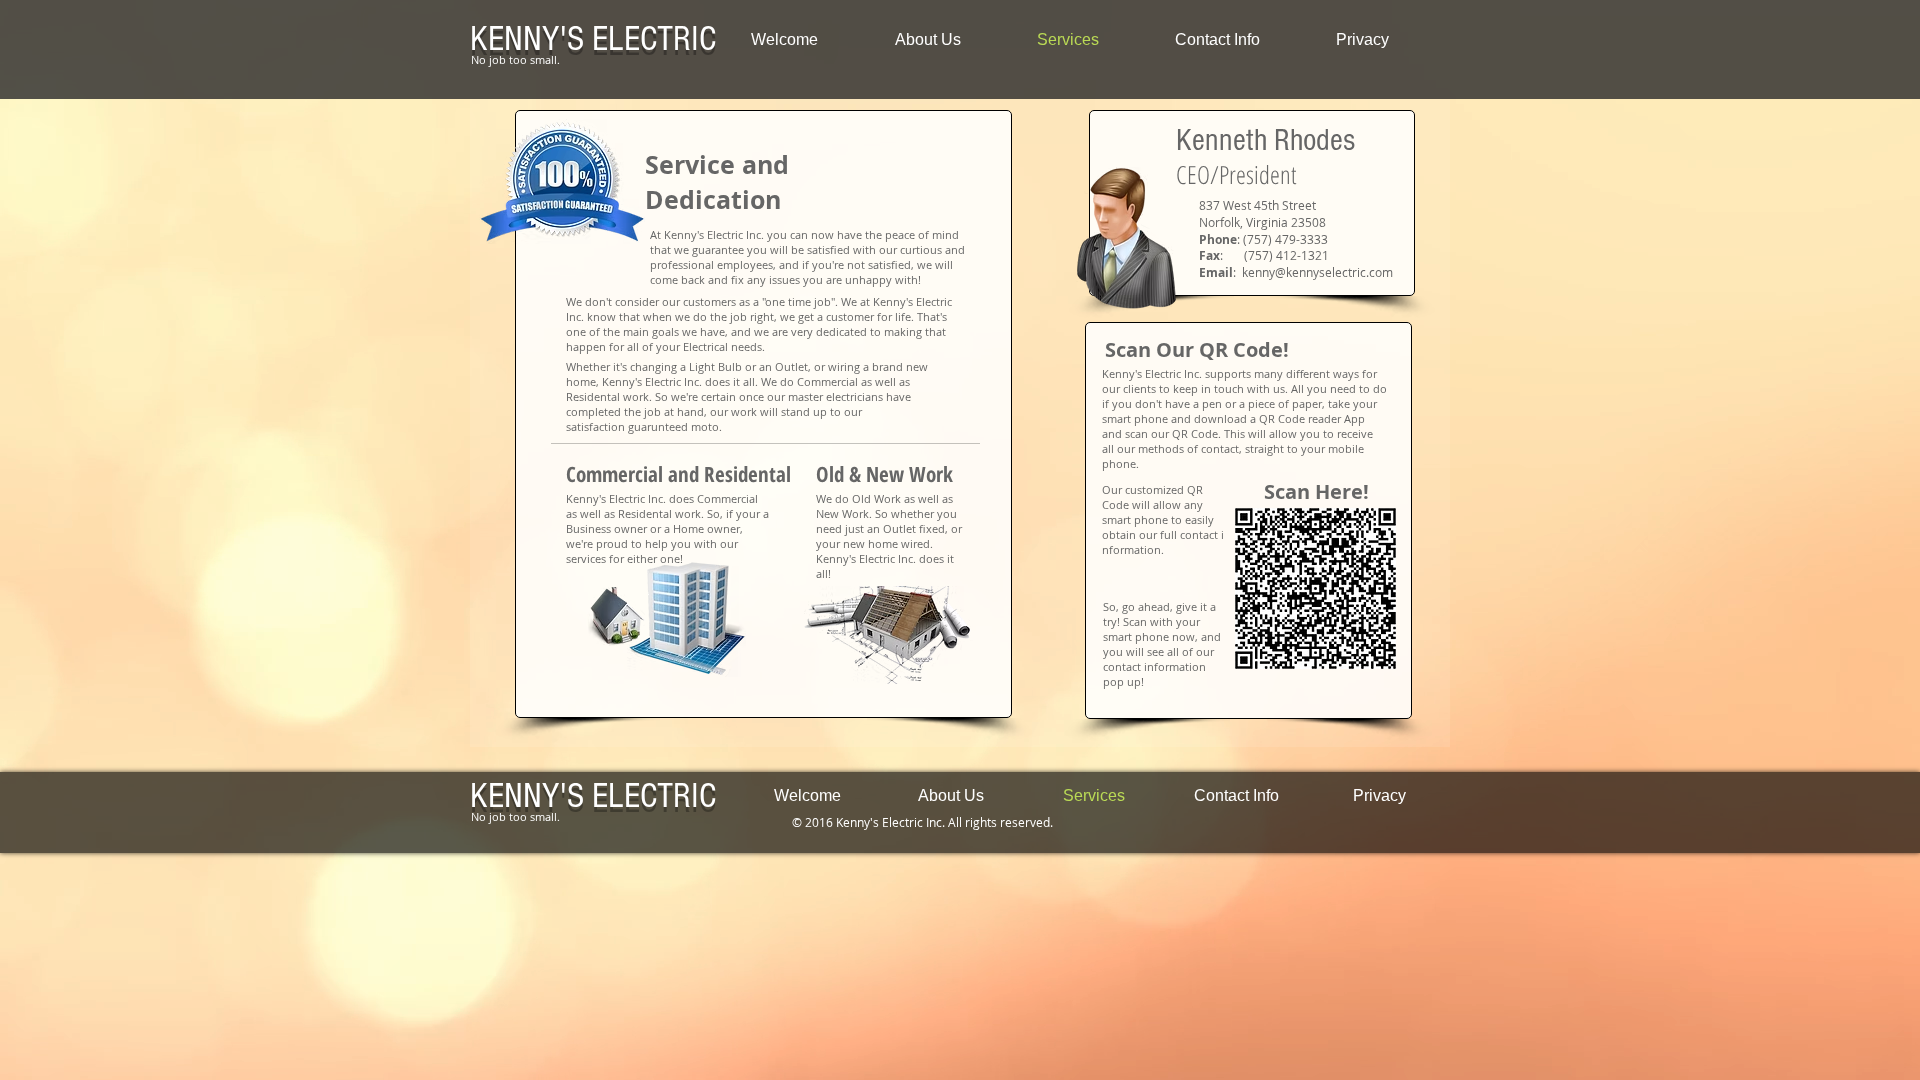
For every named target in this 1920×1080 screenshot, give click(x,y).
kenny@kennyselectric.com (1317, 272)
